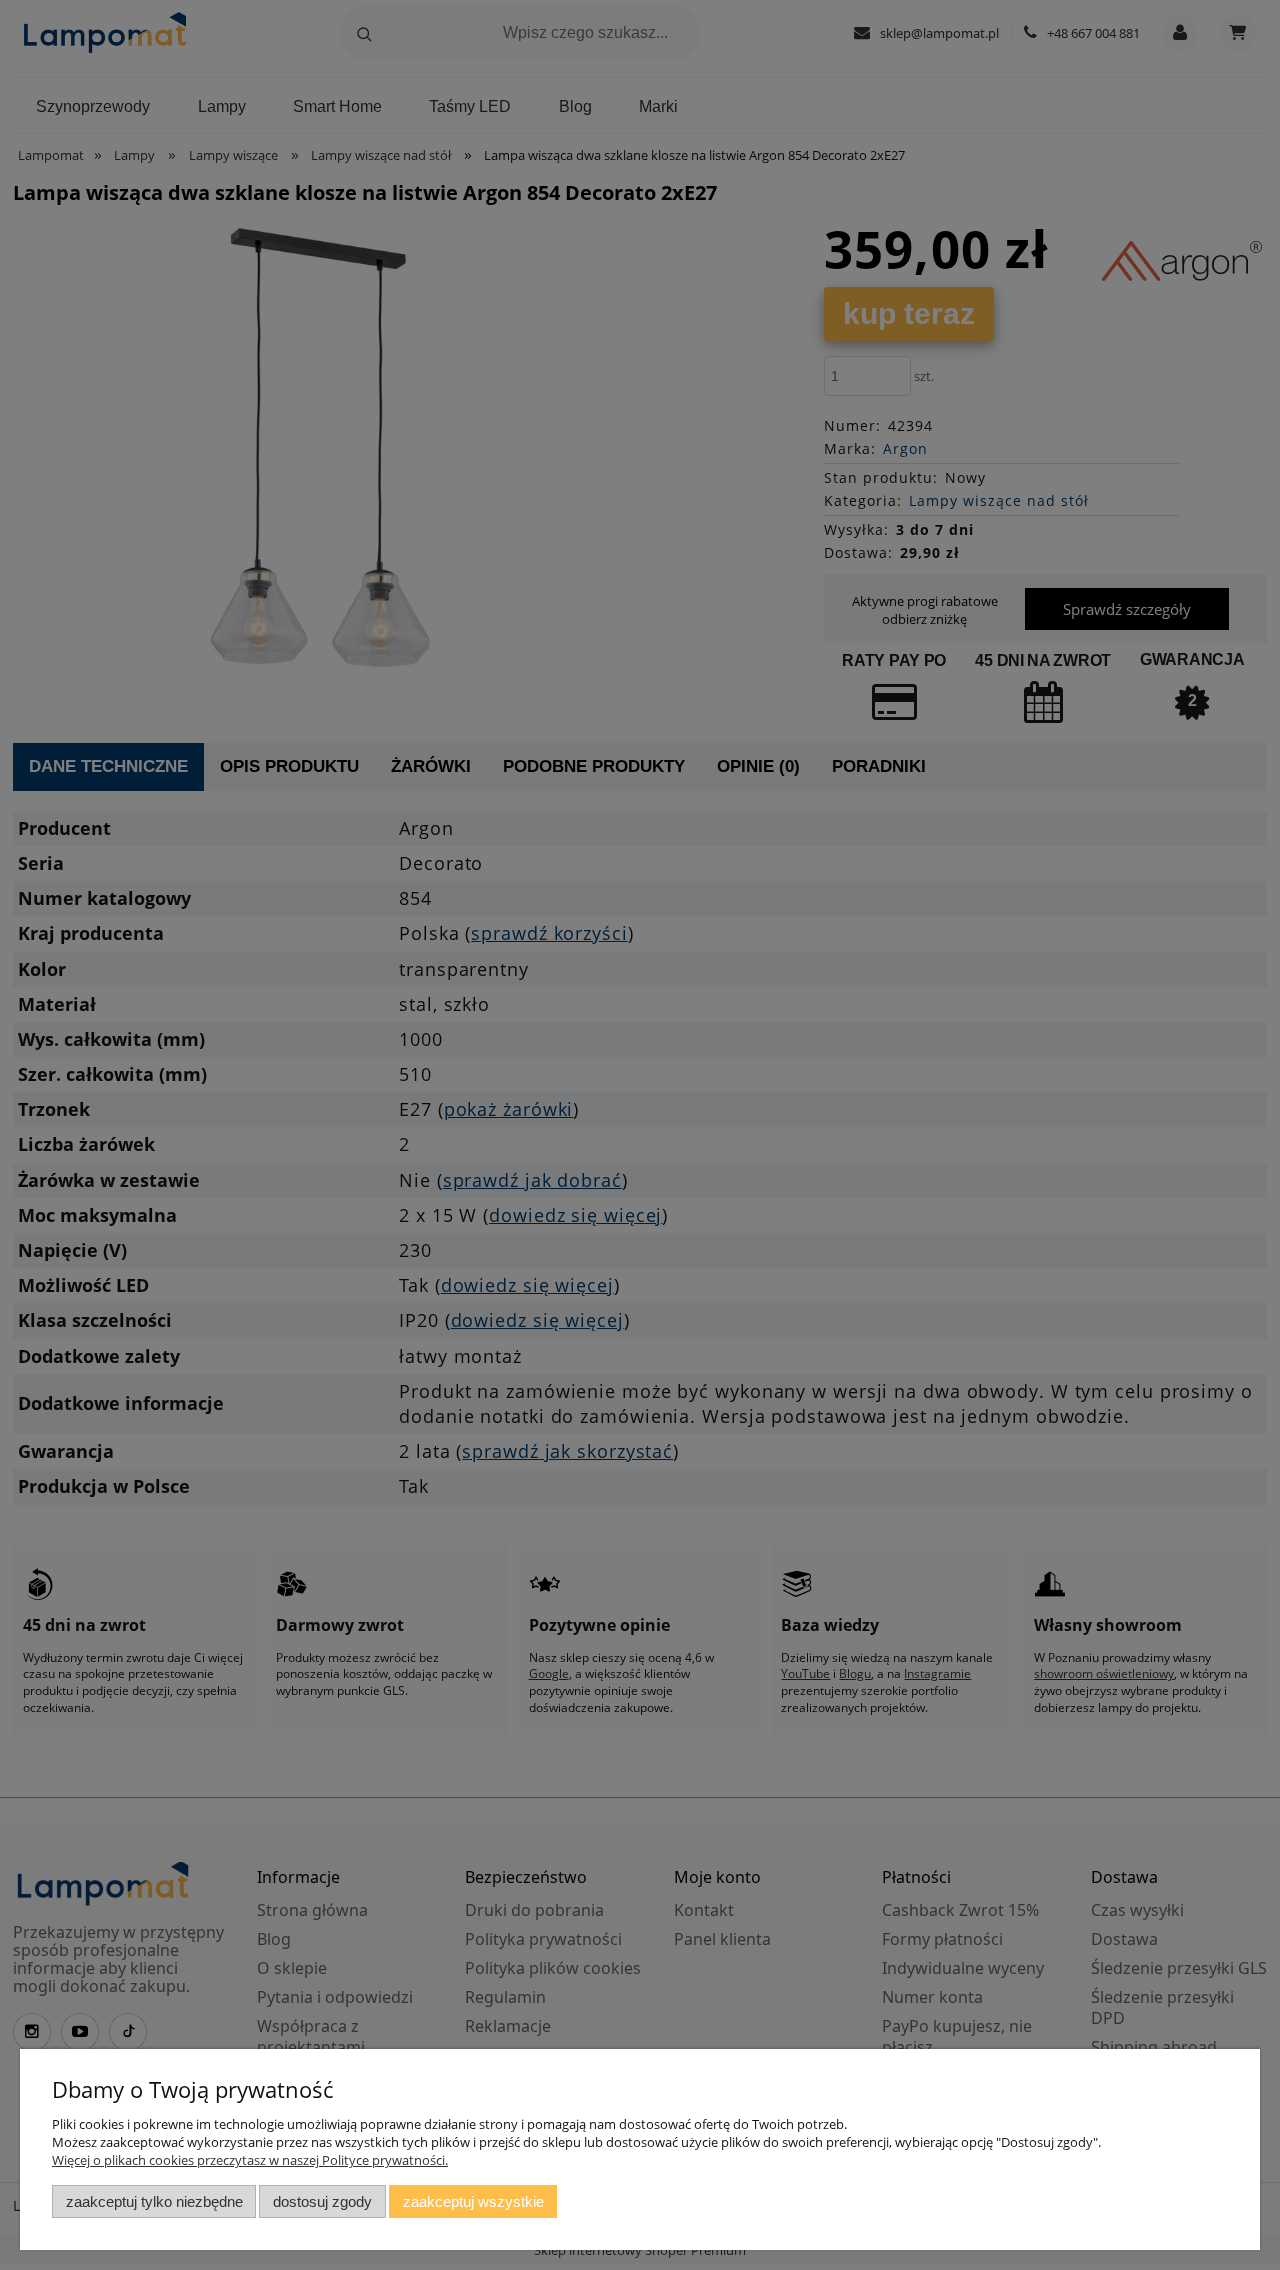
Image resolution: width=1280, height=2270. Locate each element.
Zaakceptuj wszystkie (473, 2201)
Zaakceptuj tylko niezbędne (154, 2201)
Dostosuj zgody (322, 2201)
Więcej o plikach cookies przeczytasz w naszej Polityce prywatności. (250, 2160)
